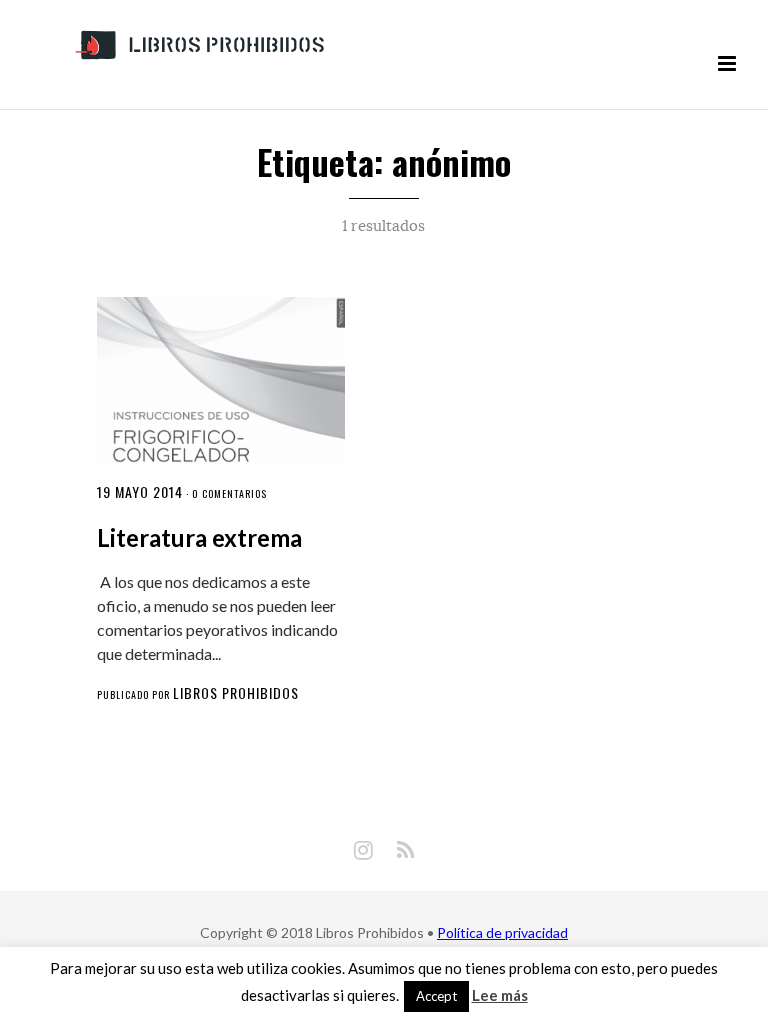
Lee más (500, 995)
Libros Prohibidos (236, 692)
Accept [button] (436, 996)
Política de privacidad (502, 932)
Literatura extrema (199, 537)
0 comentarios (229, 493)
